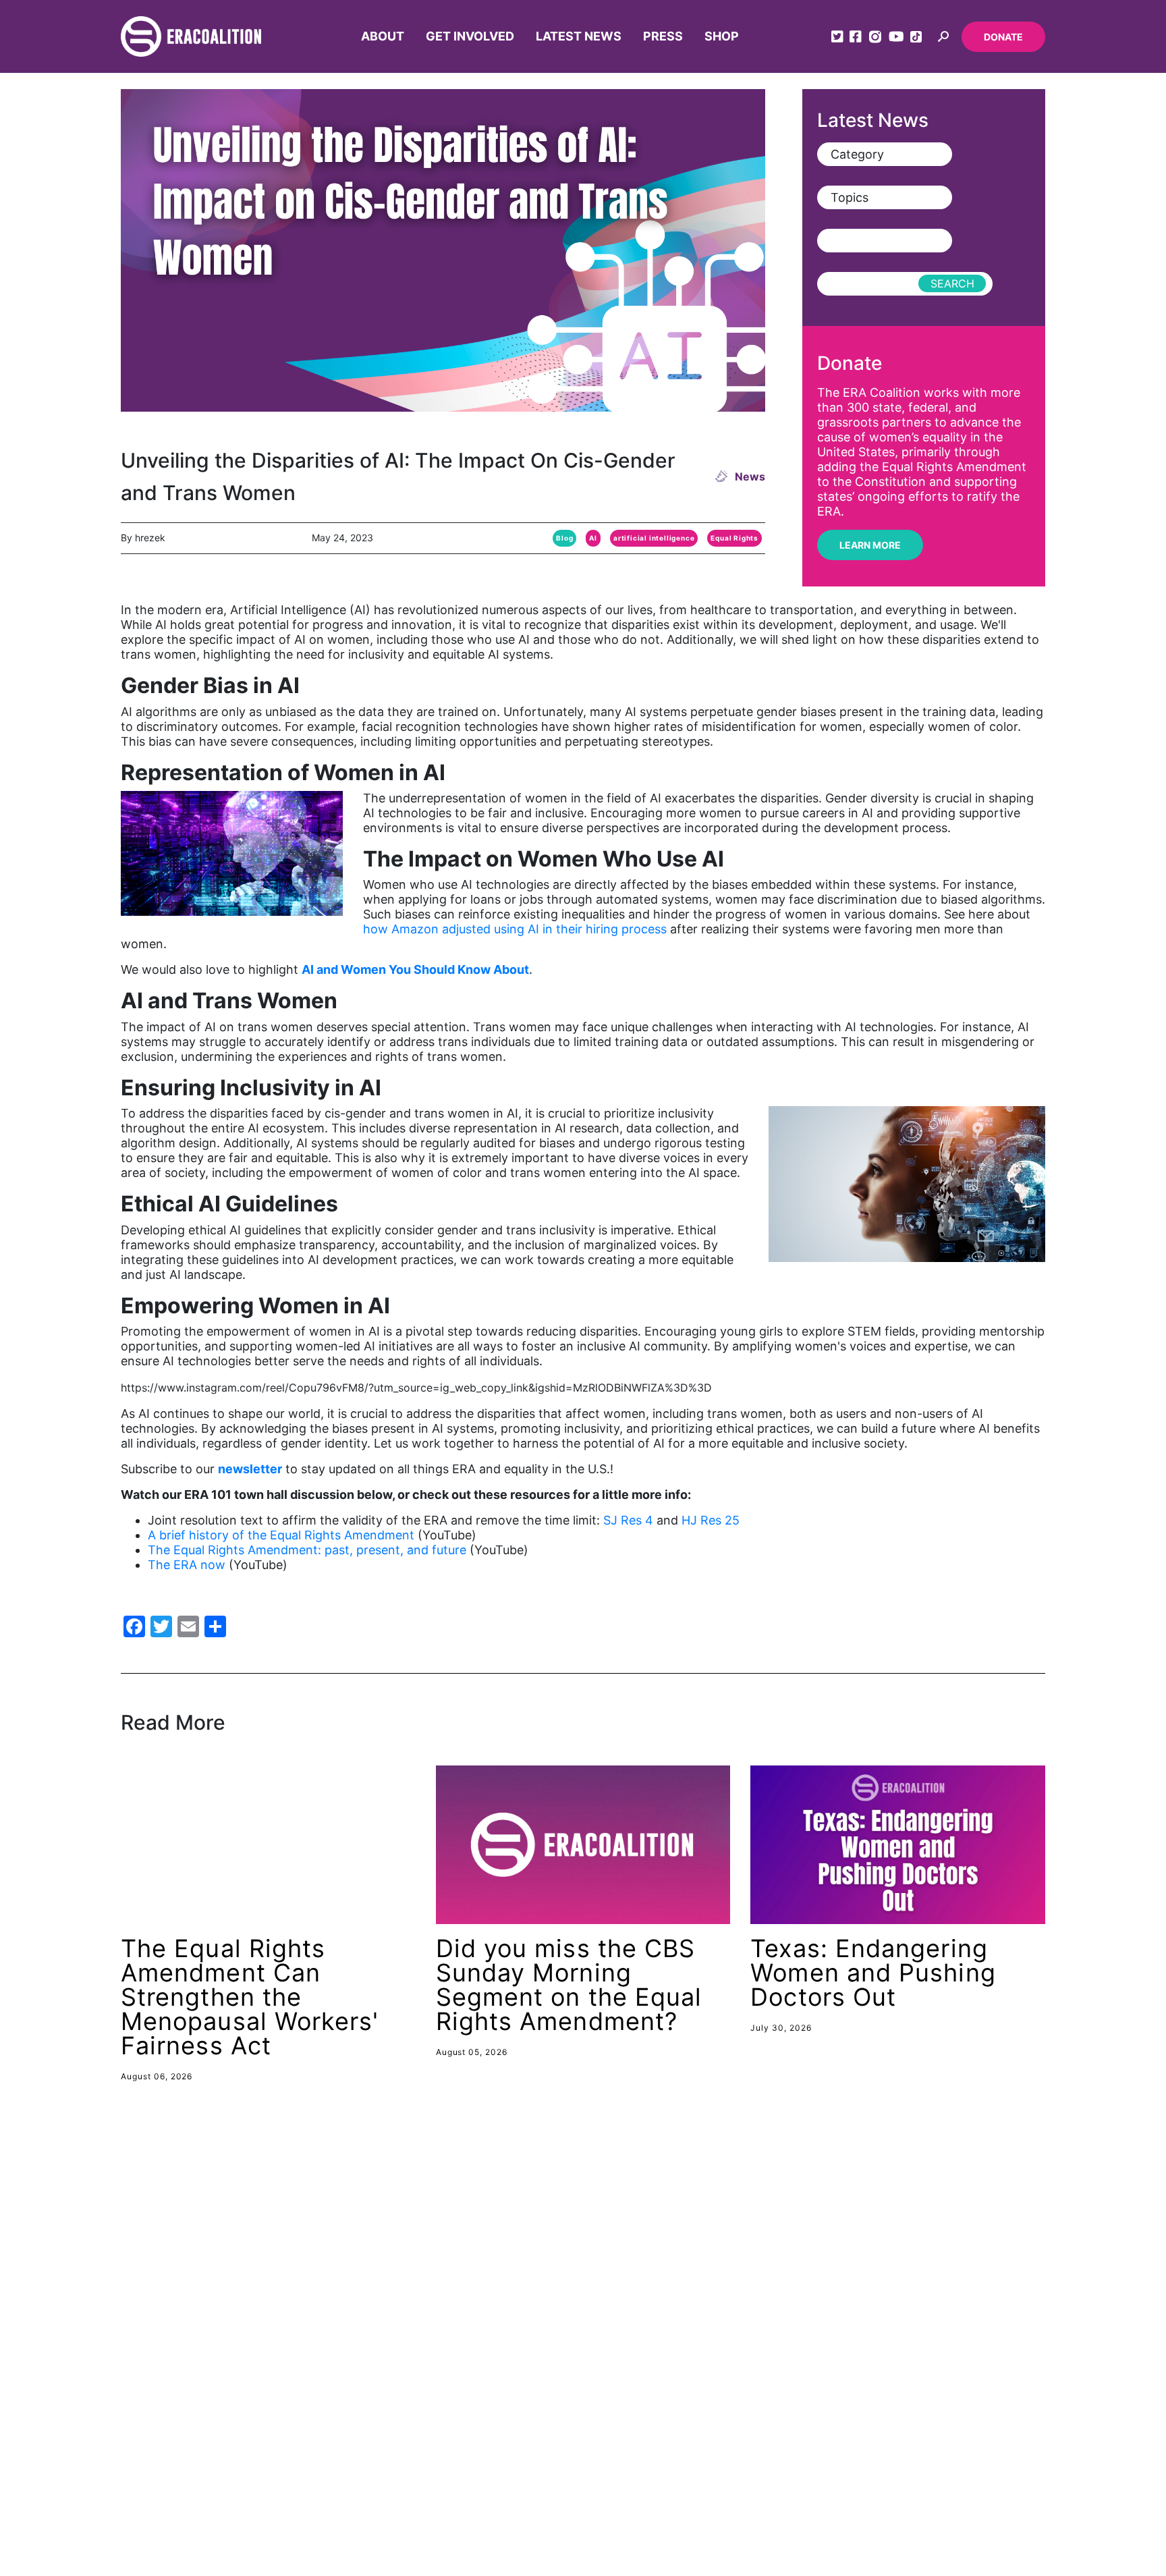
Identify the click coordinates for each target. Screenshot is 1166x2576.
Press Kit (879, 2458)
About (383, 36)
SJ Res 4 (628, 1520)
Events (872, 2482)
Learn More (870, 545)
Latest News (579, 36)
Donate (1003, 37)
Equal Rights (734, 538)
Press (663, 36)
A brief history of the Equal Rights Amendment (281, 1535)
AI (593, 538)
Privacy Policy (983, 2482)
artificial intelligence (654, 538)
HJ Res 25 (711, 1520)
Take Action (977, 2434)
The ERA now (187, 1565)
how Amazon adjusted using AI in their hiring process (517, 929)
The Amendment (992, 2458)
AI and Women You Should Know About (415, 969)
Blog (564, 538)
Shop (722, 36)
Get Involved (470, 36)
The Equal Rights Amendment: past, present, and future (307, 1550)
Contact (876, 2411)
